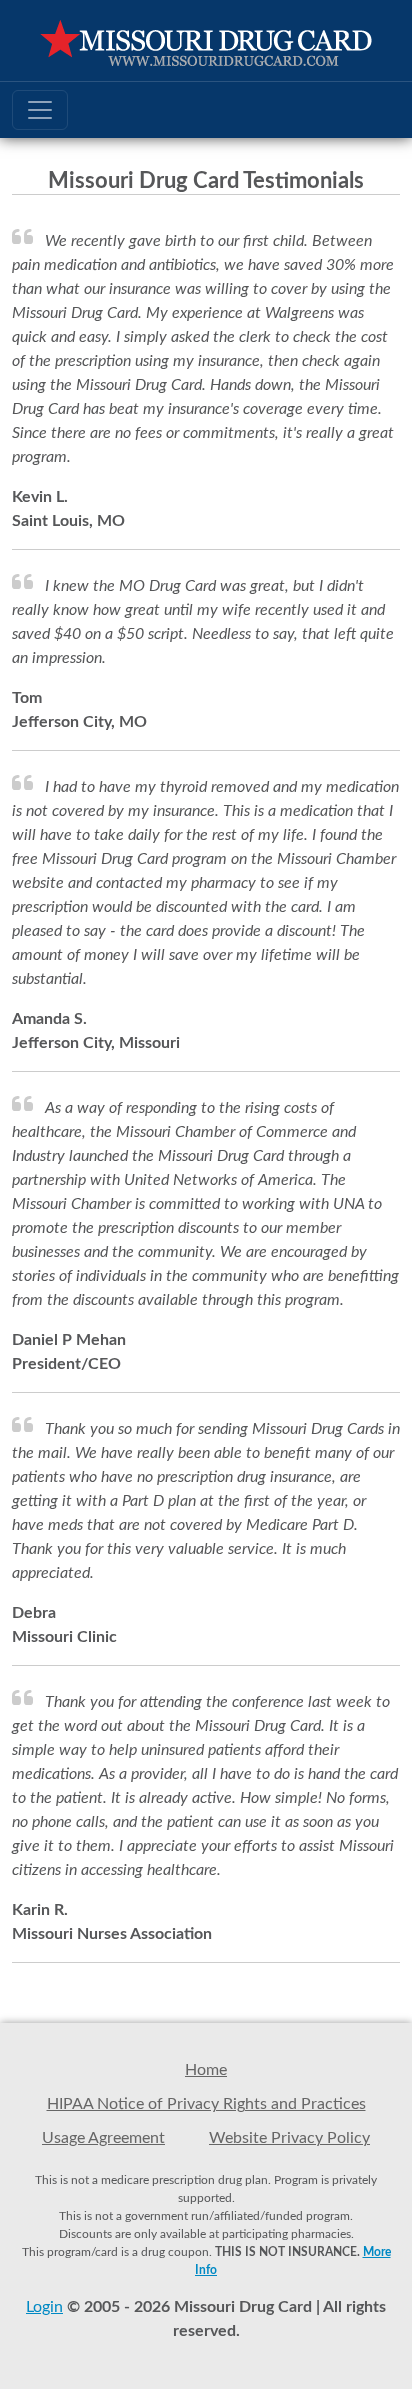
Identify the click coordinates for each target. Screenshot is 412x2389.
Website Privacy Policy (289, 2138)
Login (44, 2307)
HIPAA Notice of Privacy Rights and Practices (206, 2104)
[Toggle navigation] (40, 110)
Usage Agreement (103, 2138)
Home (206, 2070)
